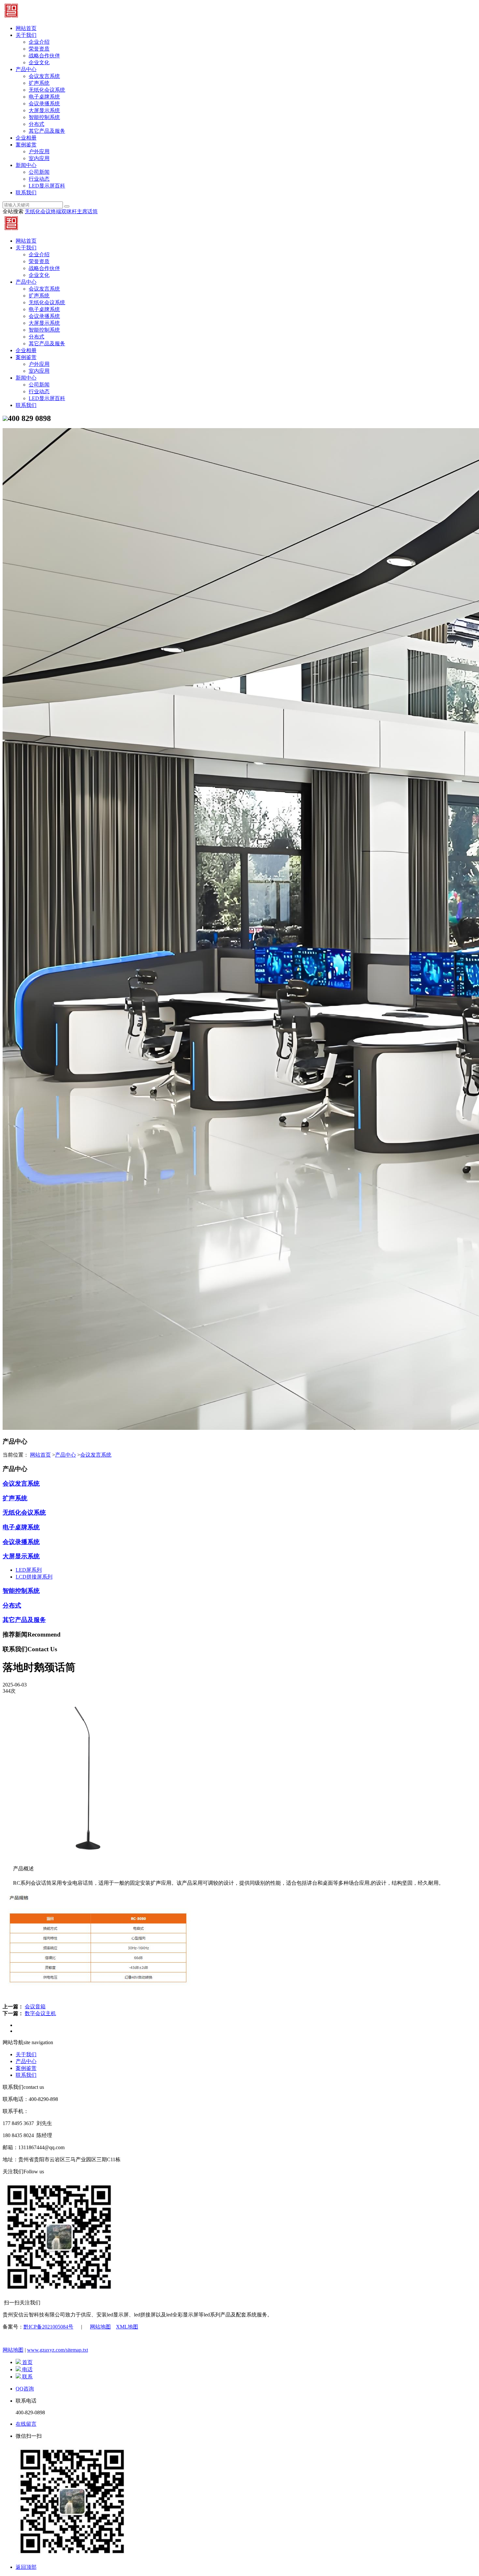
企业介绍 (39, 42)
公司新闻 (39, 172)
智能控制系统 (44, 117)
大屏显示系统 (44, 110)
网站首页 (26, 28)
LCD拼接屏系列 (34, 1577)
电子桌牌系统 (44, 97)
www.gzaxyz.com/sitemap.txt (58, 2350)
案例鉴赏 (26, 145)
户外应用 (39, 151)
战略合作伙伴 (44, 56)
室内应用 (39, 158)
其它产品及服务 (47, 131)
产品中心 (26, 69)
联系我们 (26, 193)
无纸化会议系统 (47, 90)
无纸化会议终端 (43, 211)
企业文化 (39, 62)
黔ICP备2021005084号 (48, 2327)
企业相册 (26, 138)
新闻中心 (26, 165)
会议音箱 (35, 2007)
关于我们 (26, 35)
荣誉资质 (39, 49)
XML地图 (127, 2327)
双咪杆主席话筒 (80, 211)
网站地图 (100, 2327)
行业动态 (39, 179)
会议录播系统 (44, 104)
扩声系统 (39, 83)
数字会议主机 (40, 2013)
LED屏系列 (29, 1570)
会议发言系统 (44, 76)
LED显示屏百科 (47, 186)
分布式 (36, 124)
